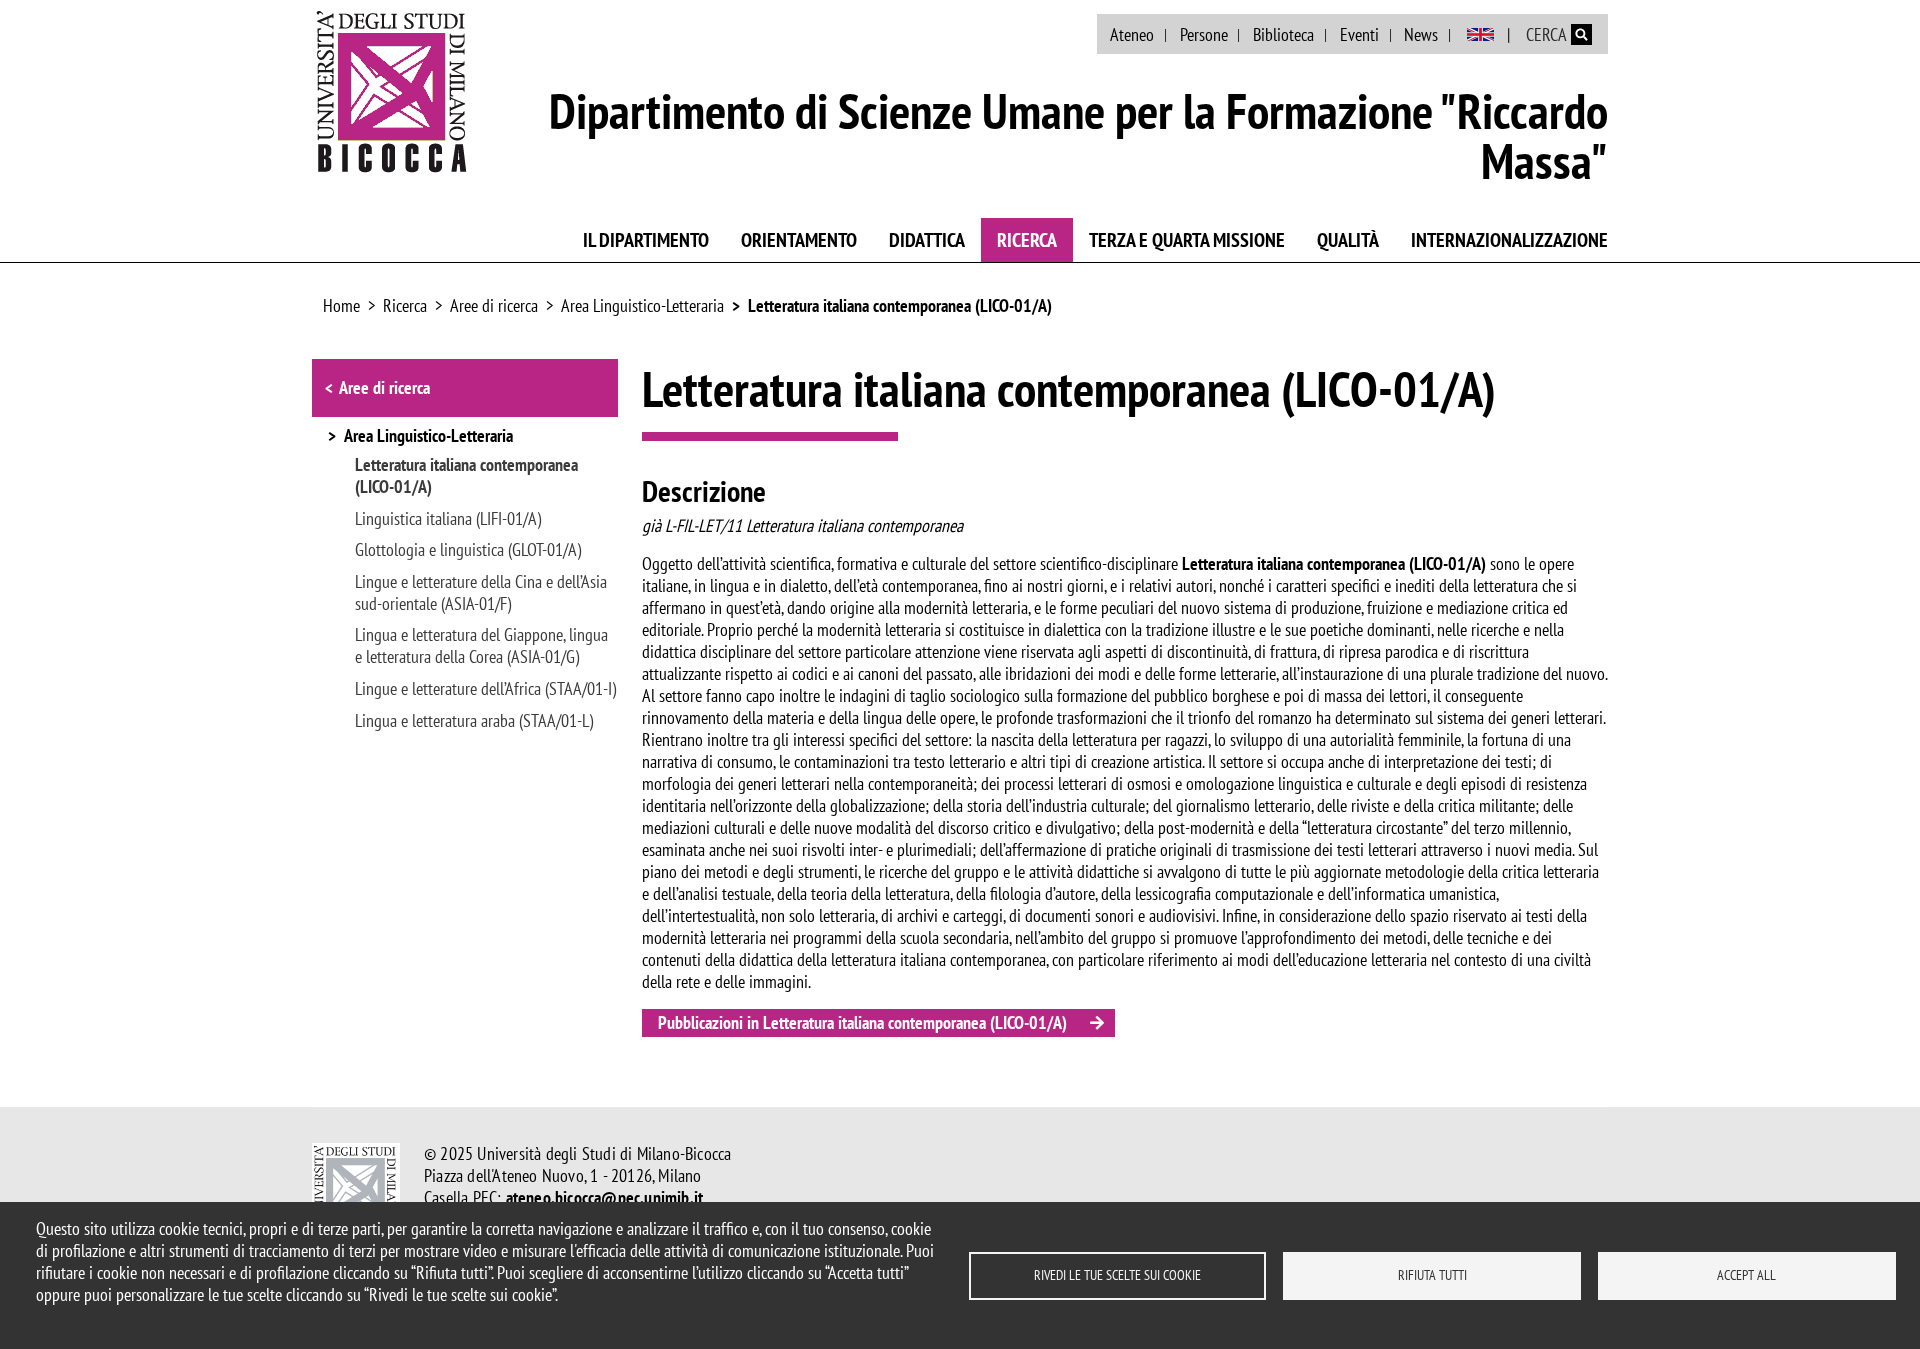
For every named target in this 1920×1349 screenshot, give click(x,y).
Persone (1204, 34)
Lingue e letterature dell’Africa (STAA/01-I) (485, 689)
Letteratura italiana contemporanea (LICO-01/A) (900, 305)
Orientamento (799, 240)
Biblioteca (1283, 34)
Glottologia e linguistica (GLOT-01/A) (468, 550)
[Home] (392, 91)
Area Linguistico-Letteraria (642, 305)
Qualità (1348, 240)
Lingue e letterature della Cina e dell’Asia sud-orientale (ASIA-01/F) (481, 593)
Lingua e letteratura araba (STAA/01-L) (474, 721)
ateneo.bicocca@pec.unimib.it (605, 1197)
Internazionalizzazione (1509, 240)
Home (341, 305)
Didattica (927, 240)
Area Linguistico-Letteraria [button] (428, 437)
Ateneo (1132, 34)
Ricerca (1027, 240)
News (1421, 34)
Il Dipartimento (646, 240)
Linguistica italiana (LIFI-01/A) (448, 519)
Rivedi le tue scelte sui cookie (1117, 1275)
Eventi (1359, 34)
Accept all (1746, 1275)
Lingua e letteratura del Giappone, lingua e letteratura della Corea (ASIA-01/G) (481, 646)
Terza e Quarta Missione (1187, 240)
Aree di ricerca (494, 305)
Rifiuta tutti (1432, 1275)
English (1480, 35)
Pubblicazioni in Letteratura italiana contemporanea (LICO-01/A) (862, 1022)
